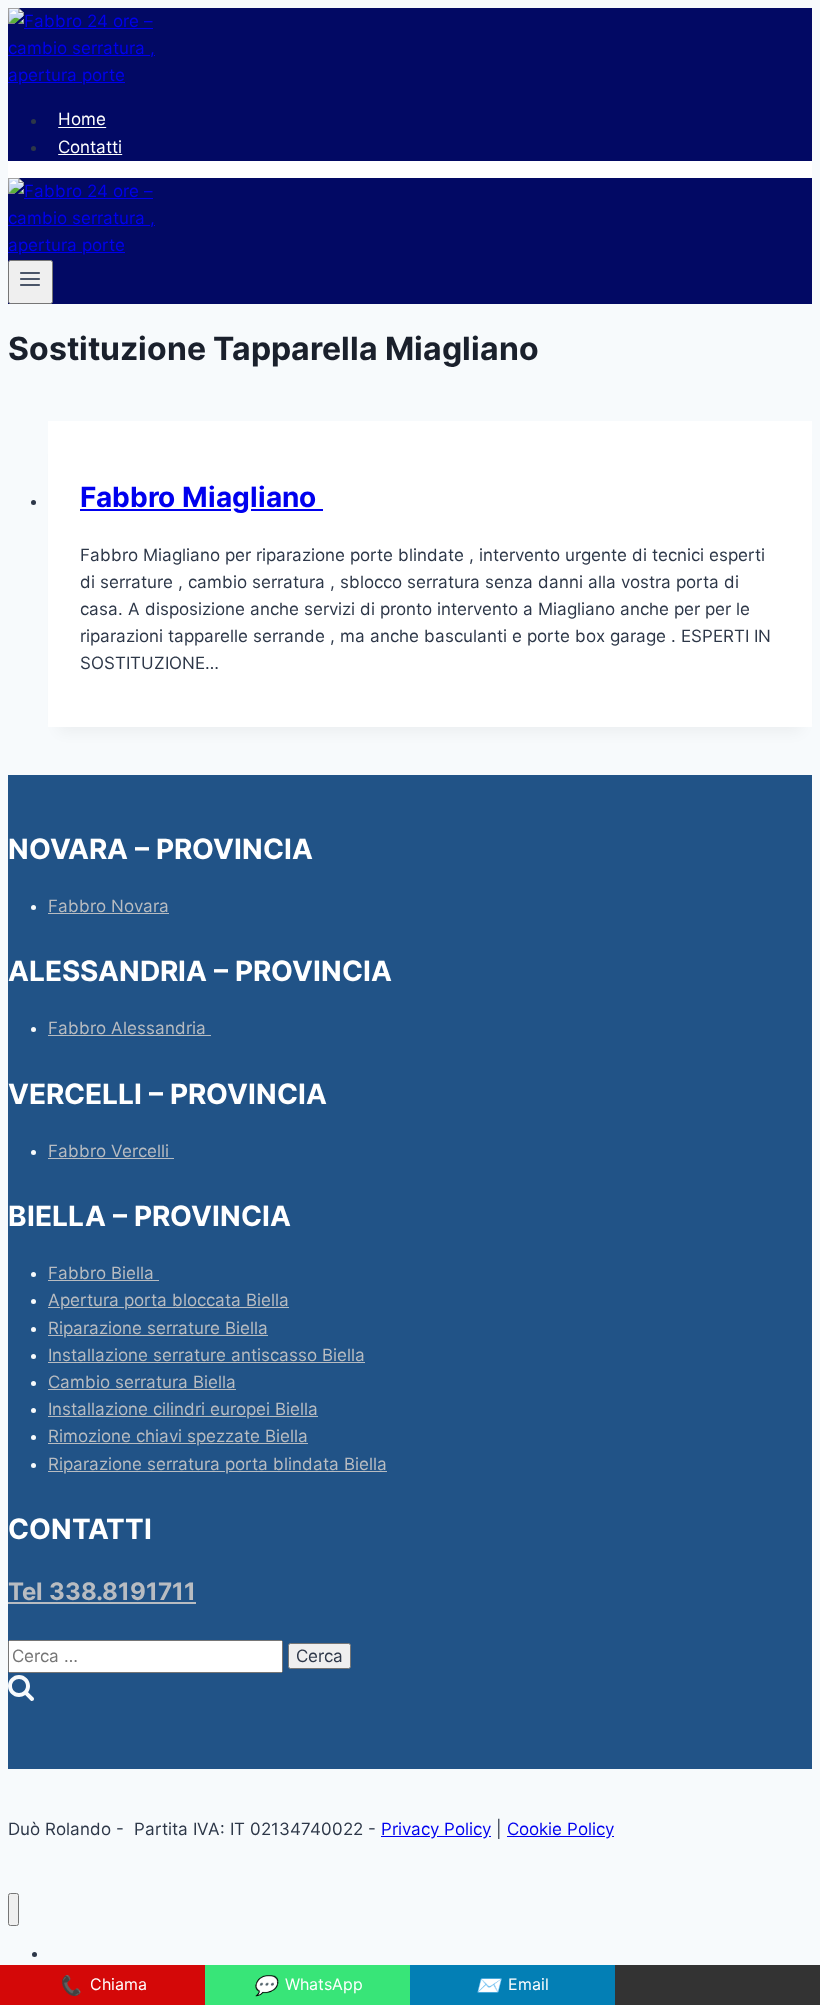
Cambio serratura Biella (142, 1382)
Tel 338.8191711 (102, 1591)
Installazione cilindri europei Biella (183, 1409)
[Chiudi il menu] (13, 1909)
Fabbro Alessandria (129, 1028)
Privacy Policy (436, 1829)
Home (82, 120)
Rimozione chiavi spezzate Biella (178, 1436)
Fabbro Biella (103, 1273)
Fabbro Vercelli (111, 1151)
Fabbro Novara (108, 906)
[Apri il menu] (30, 282)
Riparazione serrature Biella (158, 1328)
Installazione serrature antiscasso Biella (206, 1355)
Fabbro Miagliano (201, 497)
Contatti (90, 147)
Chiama (102, 1985)
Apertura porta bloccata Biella (168, 1300)
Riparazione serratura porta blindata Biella (217, 1464)
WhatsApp (308, 1985)
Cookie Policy (560, 1829)
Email (512, 1985)
